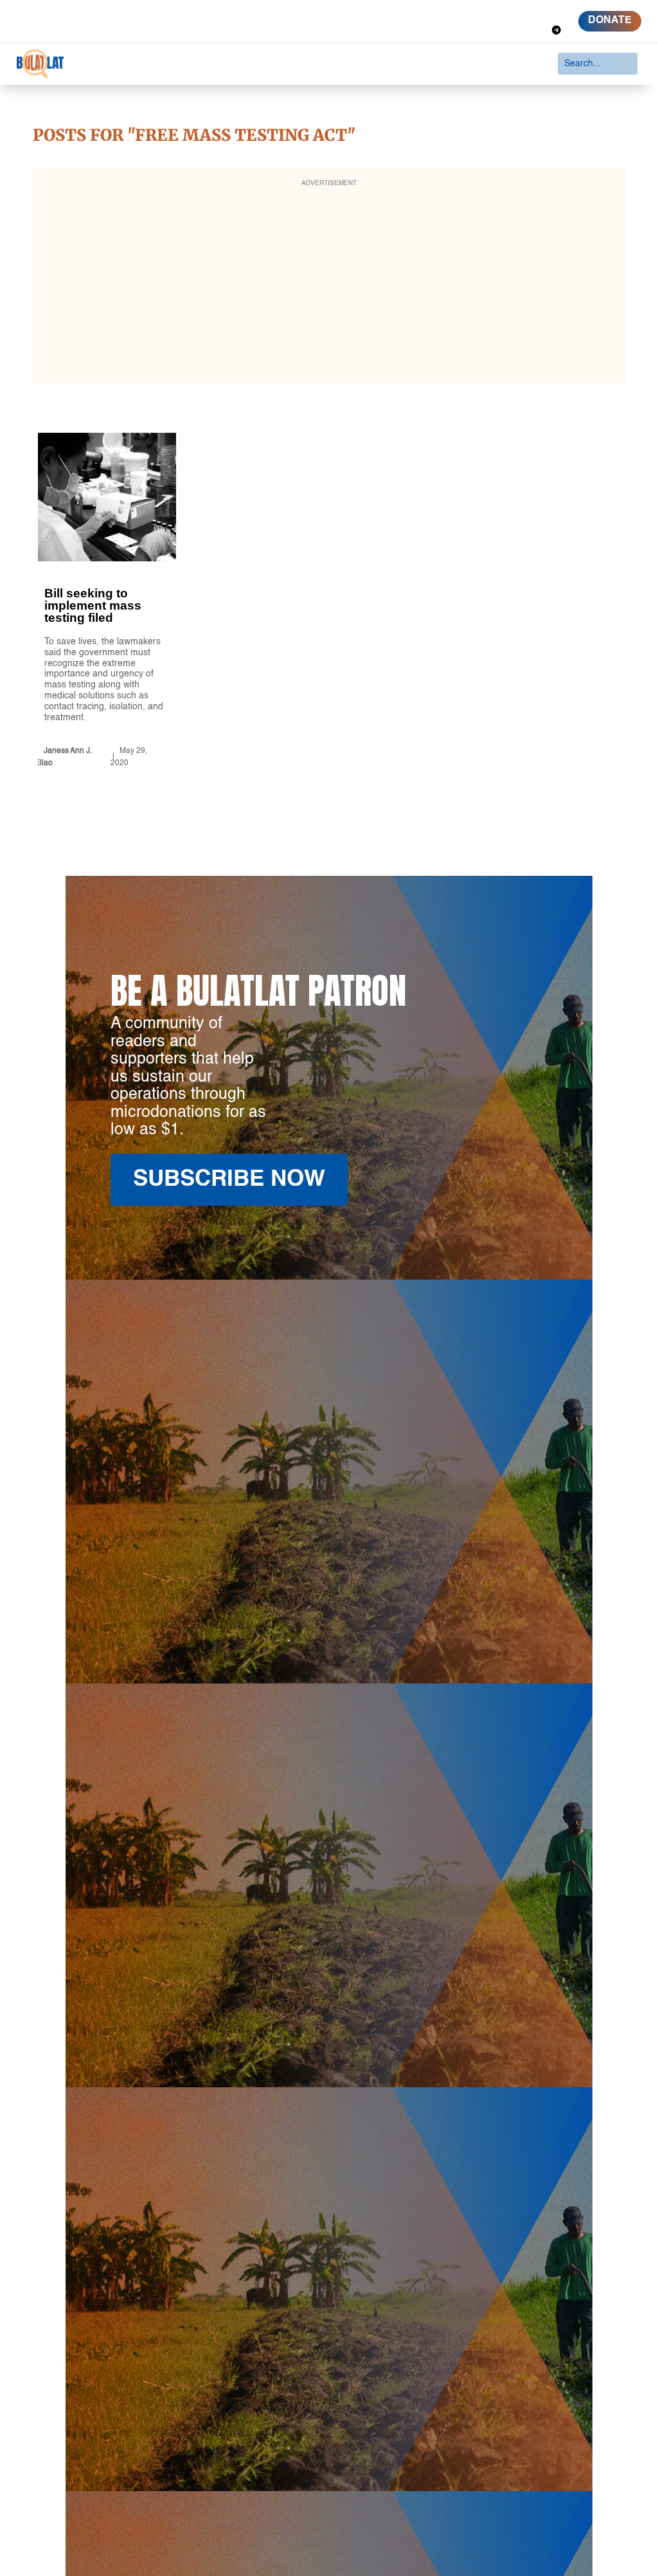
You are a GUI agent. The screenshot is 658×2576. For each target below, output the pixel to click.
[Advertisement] (329, 284)
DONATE (610, 21)
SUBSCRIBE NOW (229, 1180)
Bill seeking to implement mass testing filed (107, 603)
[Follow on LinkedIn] (528, 12)
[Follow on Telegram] (556, 30)
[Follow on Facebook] (482, 12)
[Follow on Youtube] (551, 12)
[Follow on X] (505, 12)
